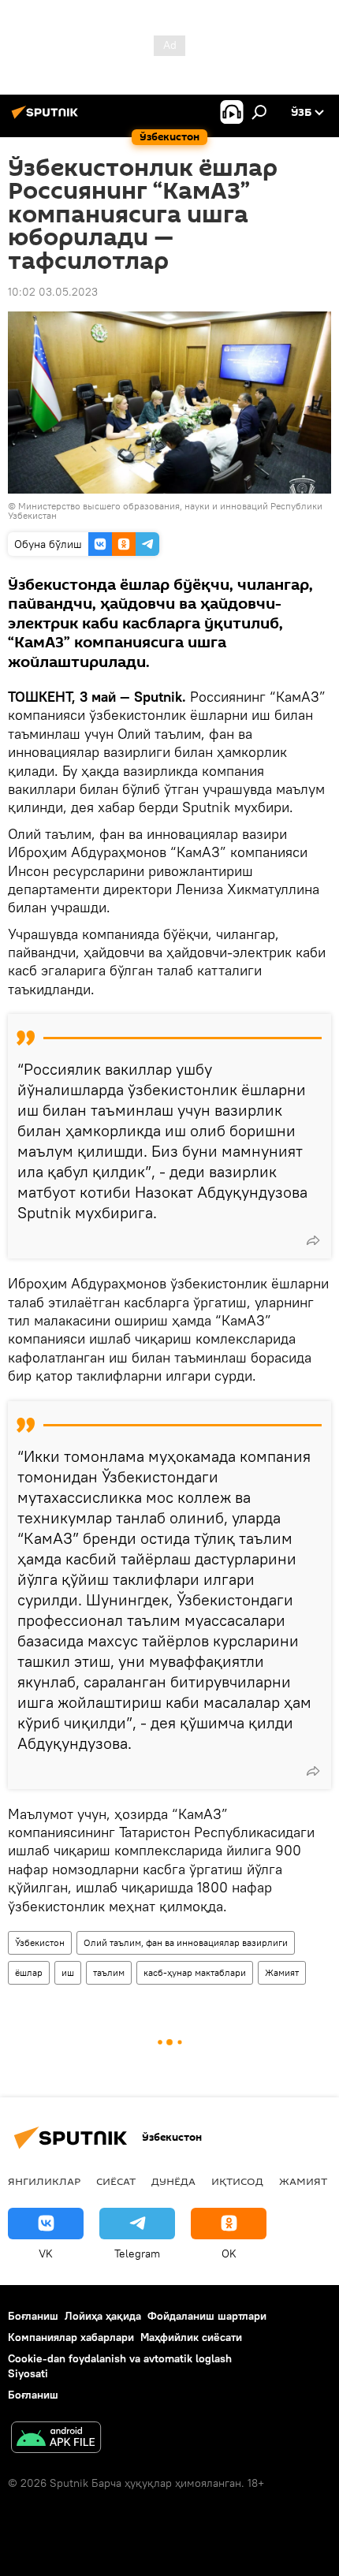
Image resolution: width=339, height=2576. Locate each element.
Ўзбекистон (40, 1942)
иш (68, 1972)
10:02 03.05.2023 (53, 292)
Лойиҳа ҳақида (103, 2316)
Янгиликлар (44, 2181)
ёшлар (29, 1972)
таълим (109, 1972)
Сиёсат (116, 2181)
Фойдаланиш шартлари (207, 2316)
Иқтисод (237, 2181)
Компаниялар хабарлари (71, 2337)
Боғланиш (33, 2316)
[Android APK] (56, 2439)
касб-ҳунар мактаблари (195, 1972)
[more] (313, 1240)
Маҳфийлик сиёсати (191, 2337)
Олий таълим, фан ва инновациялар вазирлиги (186, 1942)
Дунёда (173, 2181)
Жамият (282, 1972)
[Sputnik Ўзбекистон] (47, 118)
